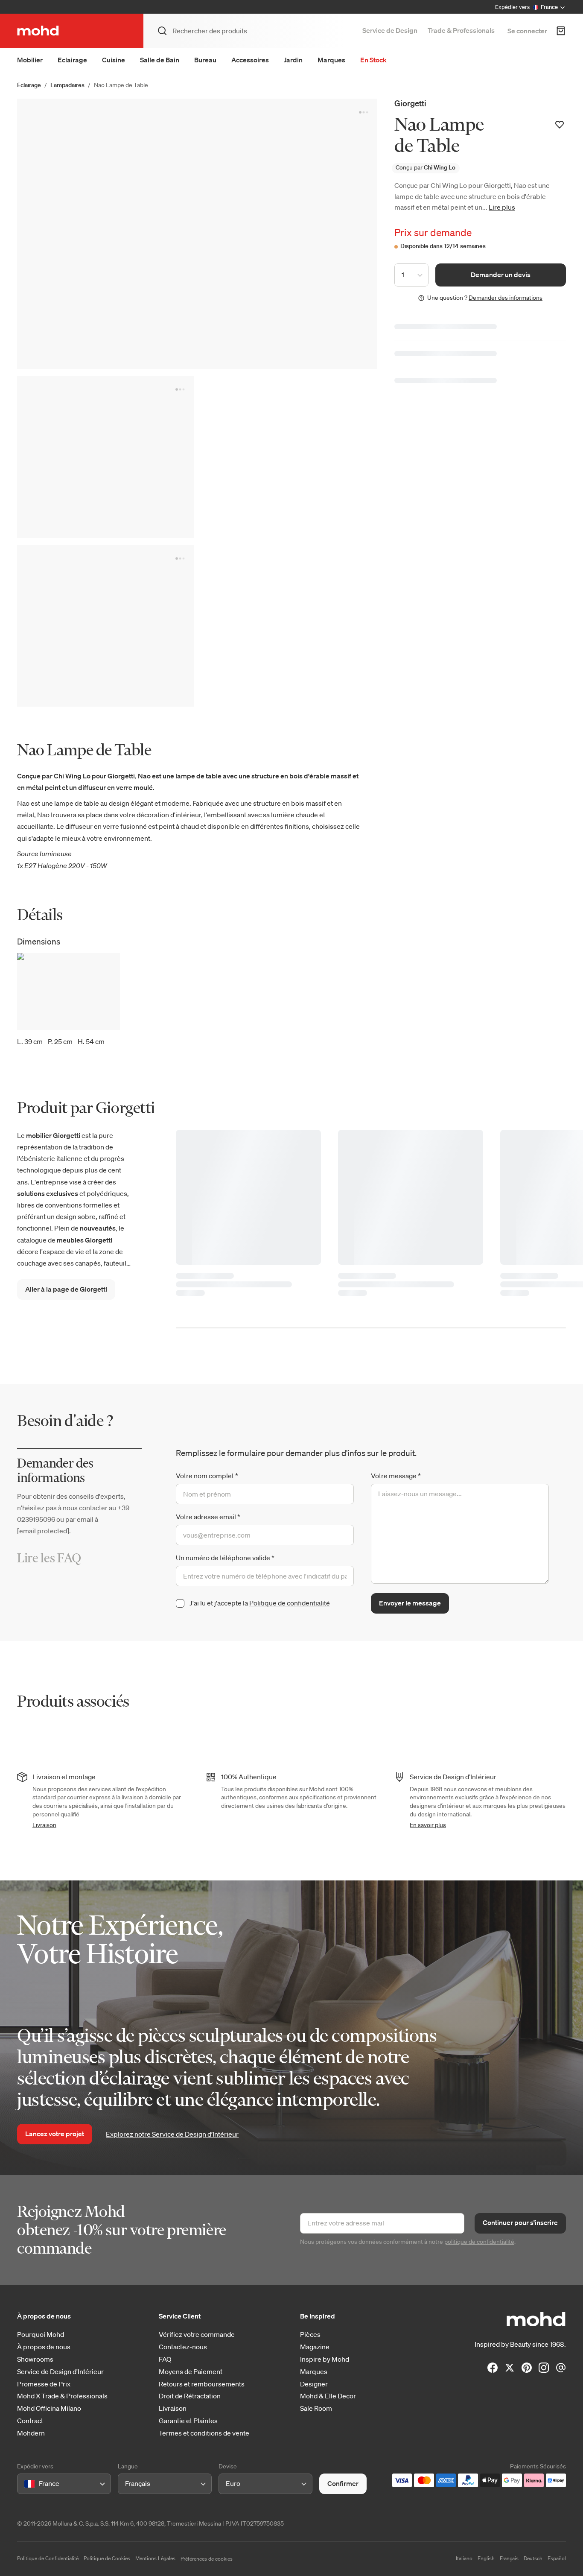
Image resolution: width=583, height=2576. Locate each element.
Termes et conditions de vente (204, 2433)
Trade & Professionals (461, 30)
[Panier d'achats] (561, 31)
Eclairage (72, 60)
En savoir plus (428, 1825)
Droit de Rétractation (190, 2396)
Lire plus (502, 207)
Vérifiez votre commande (197, 2335)
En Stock (373, 60)
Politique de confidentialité (290, 1603)
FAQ (165, 2359)
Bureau (205, 60)
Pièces (310, 2335)
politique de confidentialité (479, 2242)
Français (509, 2558)
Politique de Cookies (107, 2558)
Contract (30, 2421)
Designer (314, 2384)
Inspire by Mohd (325, 2359)
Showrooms (35, 2359)
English (486, 2558)
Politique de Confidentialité (48, 2558)
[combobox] (26, 2484)
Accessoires (250, 60)
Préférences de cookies (207, 2559)
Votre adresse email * (208, 1517)
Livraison (44, 1825)
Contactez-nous (183, 2347)
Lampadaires (67, 85)
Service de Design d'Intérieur (60, 2372)
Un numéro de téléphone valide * (225, 1558)
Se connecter (527, 31)
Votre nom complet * (207, 1476)
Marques (331, 60)
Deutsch (533, 2558)
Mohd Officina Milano (49, 2408)
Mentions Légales (155, 2558)
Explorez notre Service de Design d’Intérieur (172, 2134)
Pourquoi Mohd (41, 2335)
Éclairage (29, 85)
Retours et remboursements (202, 2384)
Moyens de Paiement (191, 2372)
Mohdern (31, 2433)
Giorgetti (410, 103)
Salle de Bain (160, 60)
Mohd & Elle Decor (328, 2396)
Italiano (464, 2558)
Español (557, 2558)
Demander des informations (506, 298)
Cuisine (114, 60)
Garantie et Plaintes (188, 2421)
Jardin (293, 60)
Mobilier (30, 60)
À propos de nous (44, 2347)
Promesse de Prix (44, 2384)
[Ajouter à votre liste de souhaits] (560, 125)
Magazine (315, 2347)
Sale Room (316, 2408)
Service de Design (390, 30)
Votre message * (396, 1476)
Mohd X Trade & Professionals (62, 2396)
